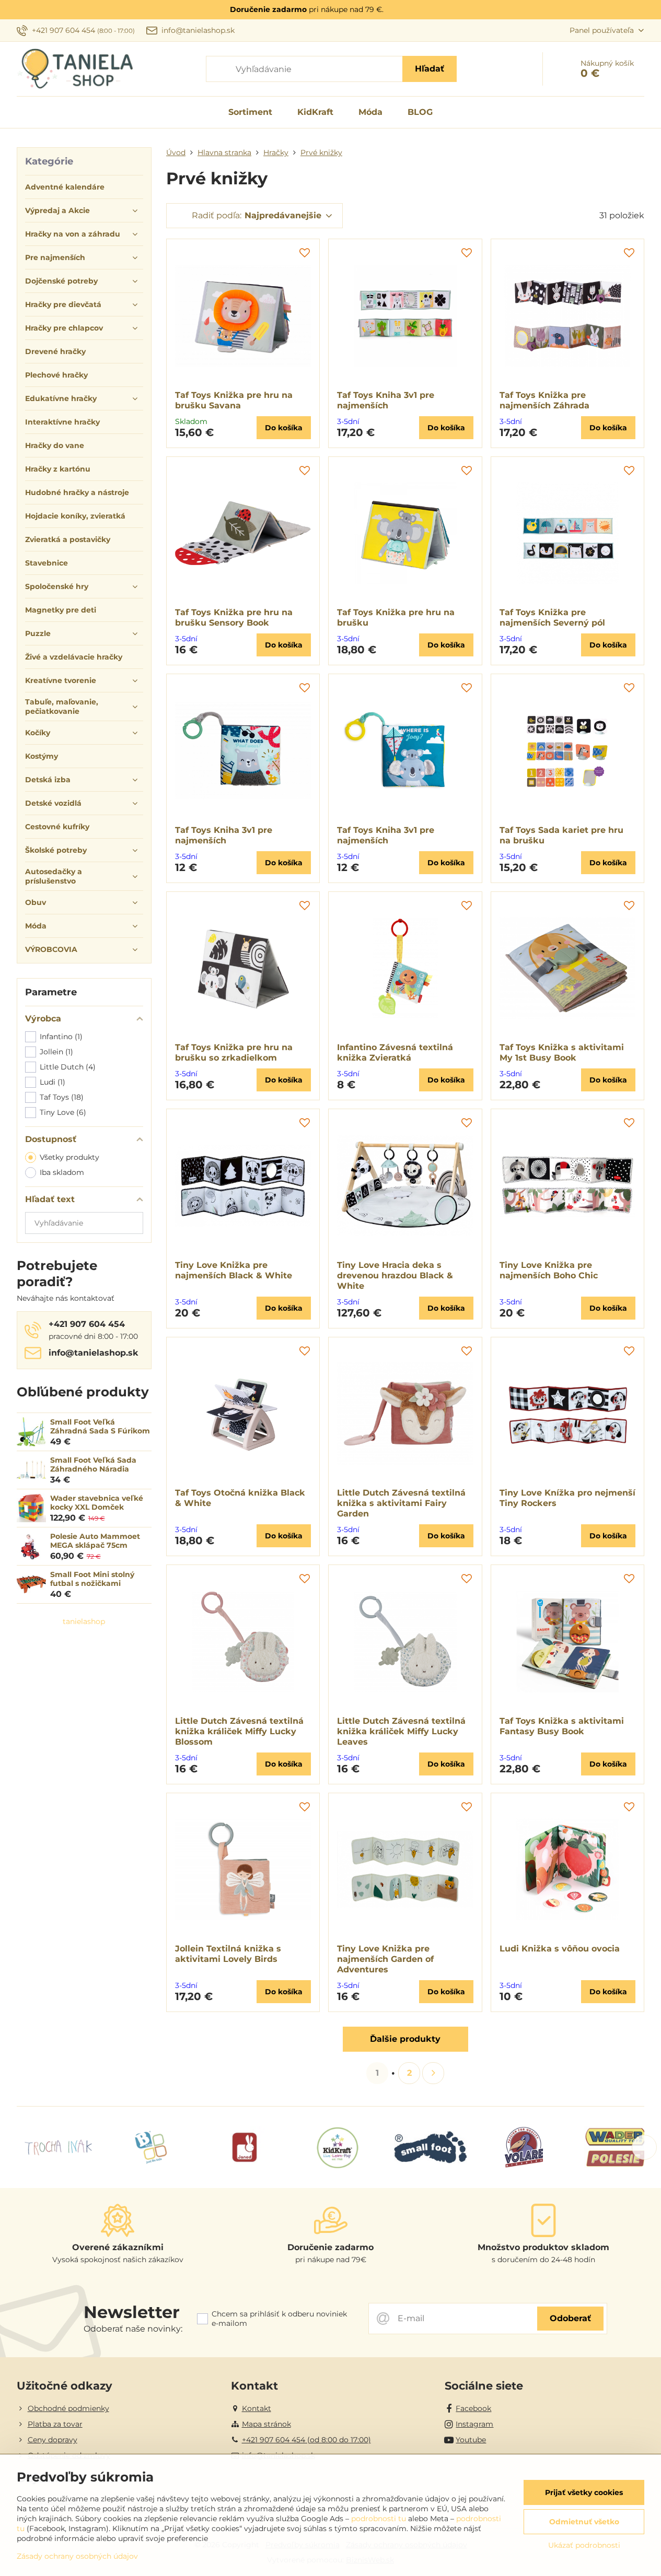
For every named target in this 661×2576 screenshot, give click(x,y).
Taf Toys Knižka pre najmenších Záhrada (544, 400)
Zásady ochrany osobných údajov (77, 2556)
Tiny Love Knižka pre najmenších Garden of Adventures (385, 1959)
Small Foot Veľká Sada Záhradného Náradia (93, 1465)
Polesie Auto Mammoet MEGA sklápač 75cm (95, 1541)
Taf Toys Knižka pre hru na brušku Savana (234, 400)
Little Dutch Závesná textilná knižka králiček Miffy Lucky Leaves (401, 1731)
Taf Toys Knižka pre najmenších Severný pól (552, 617)
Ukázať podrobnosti (584, 2545)
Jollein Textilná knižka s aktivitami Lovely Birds (228, 1954)
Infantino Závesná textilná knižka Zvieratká (395, 1052)
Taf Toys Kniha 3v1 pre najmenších (386, 400)
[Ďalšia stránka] (433, 2073)
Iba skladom (62, 1172)
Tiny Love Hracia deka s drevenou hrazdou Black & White (395, 1275)
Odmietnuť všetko (584, 2522)
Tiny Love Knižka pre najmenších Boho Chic (549, 1270)
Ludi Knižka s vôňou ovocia (560, 1949)
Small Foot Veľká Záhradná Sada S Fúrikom (100, 1427)
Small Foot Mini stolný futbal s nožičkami (92, 1579)
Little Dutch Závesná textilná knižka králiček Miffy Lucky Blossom (239, 1731)
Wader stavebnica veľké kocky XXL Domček (97, 1503)
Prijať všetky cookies (584, 2492)
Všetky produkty (69, 1157)
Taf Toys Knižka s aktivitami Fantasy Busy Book (562, 1726)
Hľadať (430, 69)
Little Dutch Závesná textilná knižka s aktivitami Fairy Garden (401, 1503)
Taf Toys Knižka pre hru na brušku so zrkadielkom (234, 1052)
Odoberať (570, 2318)
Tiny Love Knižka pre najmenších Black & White (234, 1270)
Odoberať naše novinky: (133, 2329)
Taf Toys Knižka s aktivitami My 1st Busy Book (562, 1052)
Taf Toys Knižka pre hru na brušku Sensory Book (234, 617)
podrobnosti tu (379, 2519)
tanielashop (84, 1621)
